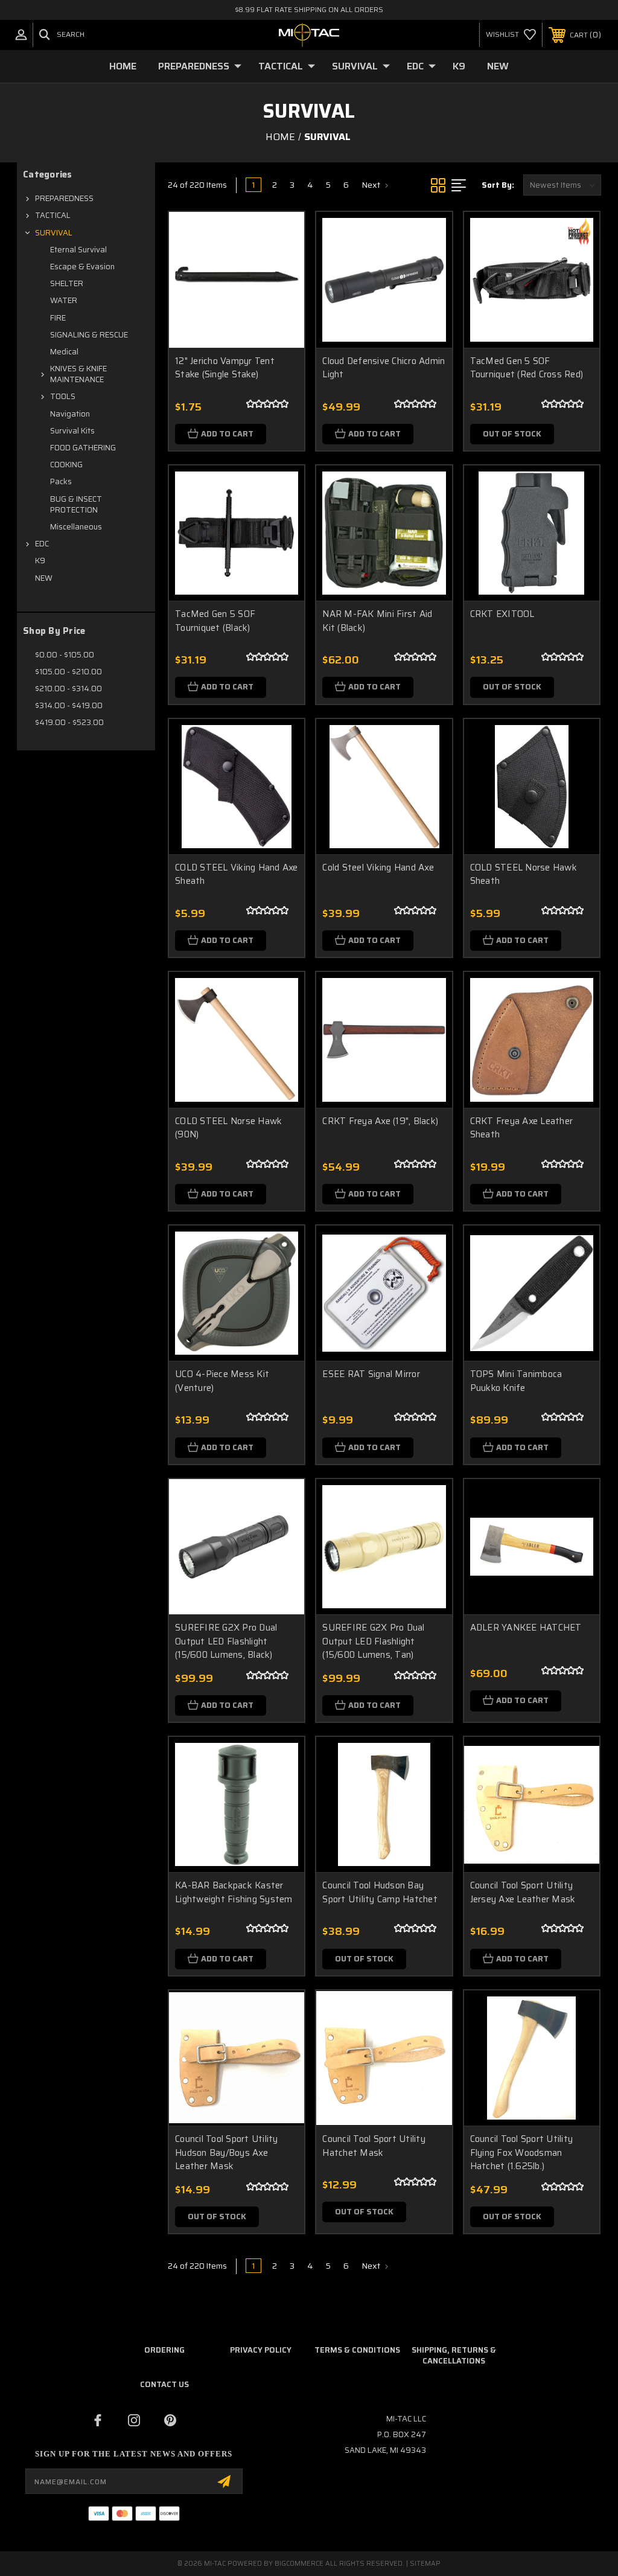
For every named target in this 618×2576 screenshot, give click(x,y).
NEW (498, 66)
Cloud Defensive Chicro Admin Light (384, 368)
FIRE (58, 318)
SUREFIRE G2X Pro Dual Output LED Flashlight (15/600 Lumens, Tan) (373, 1641)
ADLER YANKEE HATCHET (526, 1628)
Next (372, 185)
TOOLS (63, 396)
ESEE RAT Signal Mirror (371, 1374)
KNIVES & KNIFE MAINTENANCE (78, 374)
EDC (415, 66)
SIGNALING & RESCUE (89, 335)
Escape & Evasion (82, 267)
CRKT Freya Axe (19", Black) (380, 1121)
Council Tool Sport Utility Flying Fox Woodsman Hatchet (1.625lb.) (522, 2153)
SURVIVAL (355, 66)
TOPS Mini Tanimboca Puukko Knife (516, 1381)
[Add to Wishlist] (280, 264)
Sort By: (498, 185)
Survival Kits (72, 431)
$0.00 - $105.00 (65, 655)
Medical (64, 352)
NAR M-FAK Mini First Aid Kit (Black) (377, 621)
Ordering (164, 2350)
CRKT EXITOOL (502, 614)
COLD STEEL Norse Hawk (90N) (228, 1128)
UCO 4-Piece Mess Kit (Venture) (222, 1381)
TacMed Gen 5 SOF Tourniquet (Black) (215, 621)
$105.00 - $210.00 (68, 672)
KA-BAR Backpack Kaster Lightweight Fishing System (234, 1892)
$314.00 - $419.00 (69, 705)
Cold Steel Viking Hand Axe (378, 868)
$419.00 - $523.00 (69, 722)
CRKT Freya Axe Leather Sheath (522, 1128)
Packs (61, 481)
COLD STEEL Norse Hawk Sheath (524, 874)
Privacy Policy (261, 2350)
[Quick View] (280, 235)
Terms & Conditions (357, 2350)
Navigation (70, 414)
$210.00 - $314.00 (68, 689)
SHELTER (67, 283)
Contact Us (164, 2384)
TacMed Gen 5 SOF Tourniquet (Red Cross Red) (527, 368)
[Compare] (280, 293)
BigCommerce (299, 2564)
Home (123, 66)
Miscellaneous (76, 527)
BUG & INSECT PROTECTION (76, 504)
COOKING (66, 465)
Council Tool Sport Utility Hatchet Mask (374, 2146)
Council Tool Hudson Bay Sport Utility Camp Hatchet (380, 1892)
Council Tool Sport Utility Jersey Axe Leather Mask (523, 1892)
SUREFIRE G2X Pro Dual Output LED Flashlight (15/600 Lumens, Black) (226, 1641)
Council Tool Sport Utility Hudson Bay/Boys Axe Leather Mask (227, 2153)
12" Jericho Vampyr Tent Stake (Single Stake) (225, 368)
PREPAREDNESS (194, 66)
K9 (459, 66)
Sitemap (425, 2564)
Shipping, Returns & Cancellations (454, 2355)
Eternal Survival (78, 250)
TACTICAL (281, 66)
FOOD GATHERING (83, 448)
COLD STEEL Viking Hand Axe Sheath (237, 874)
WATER (64, 300)
